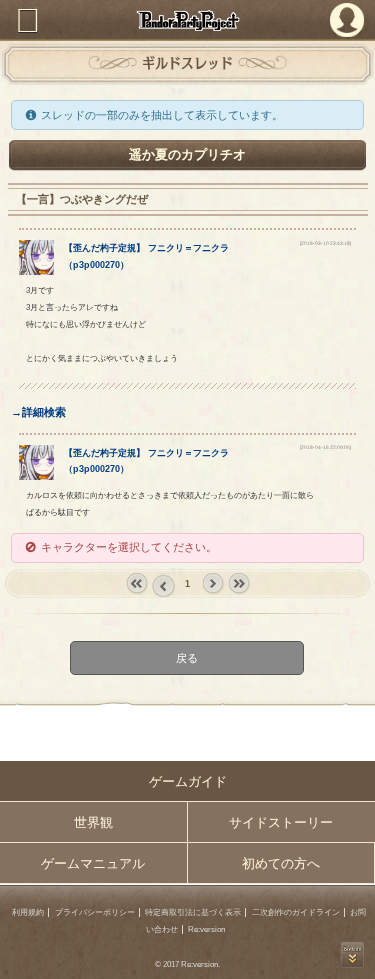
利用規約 (28, 912)
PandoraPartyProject (187, 20)
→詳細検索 (38, 412)
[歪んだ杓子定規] (36, 271)
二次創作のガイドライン (296, 912)
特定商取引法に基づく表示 (193, 912)
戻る (188, 657)
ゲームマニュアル (93, 863)
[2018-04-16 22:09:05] (325, 447)
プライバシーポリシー (95, 912)
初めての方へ (281, 863)
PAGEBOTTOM (352, 955)
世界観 (93, 822)
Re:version (206, 929)
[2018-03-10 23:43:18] (325, 243)
